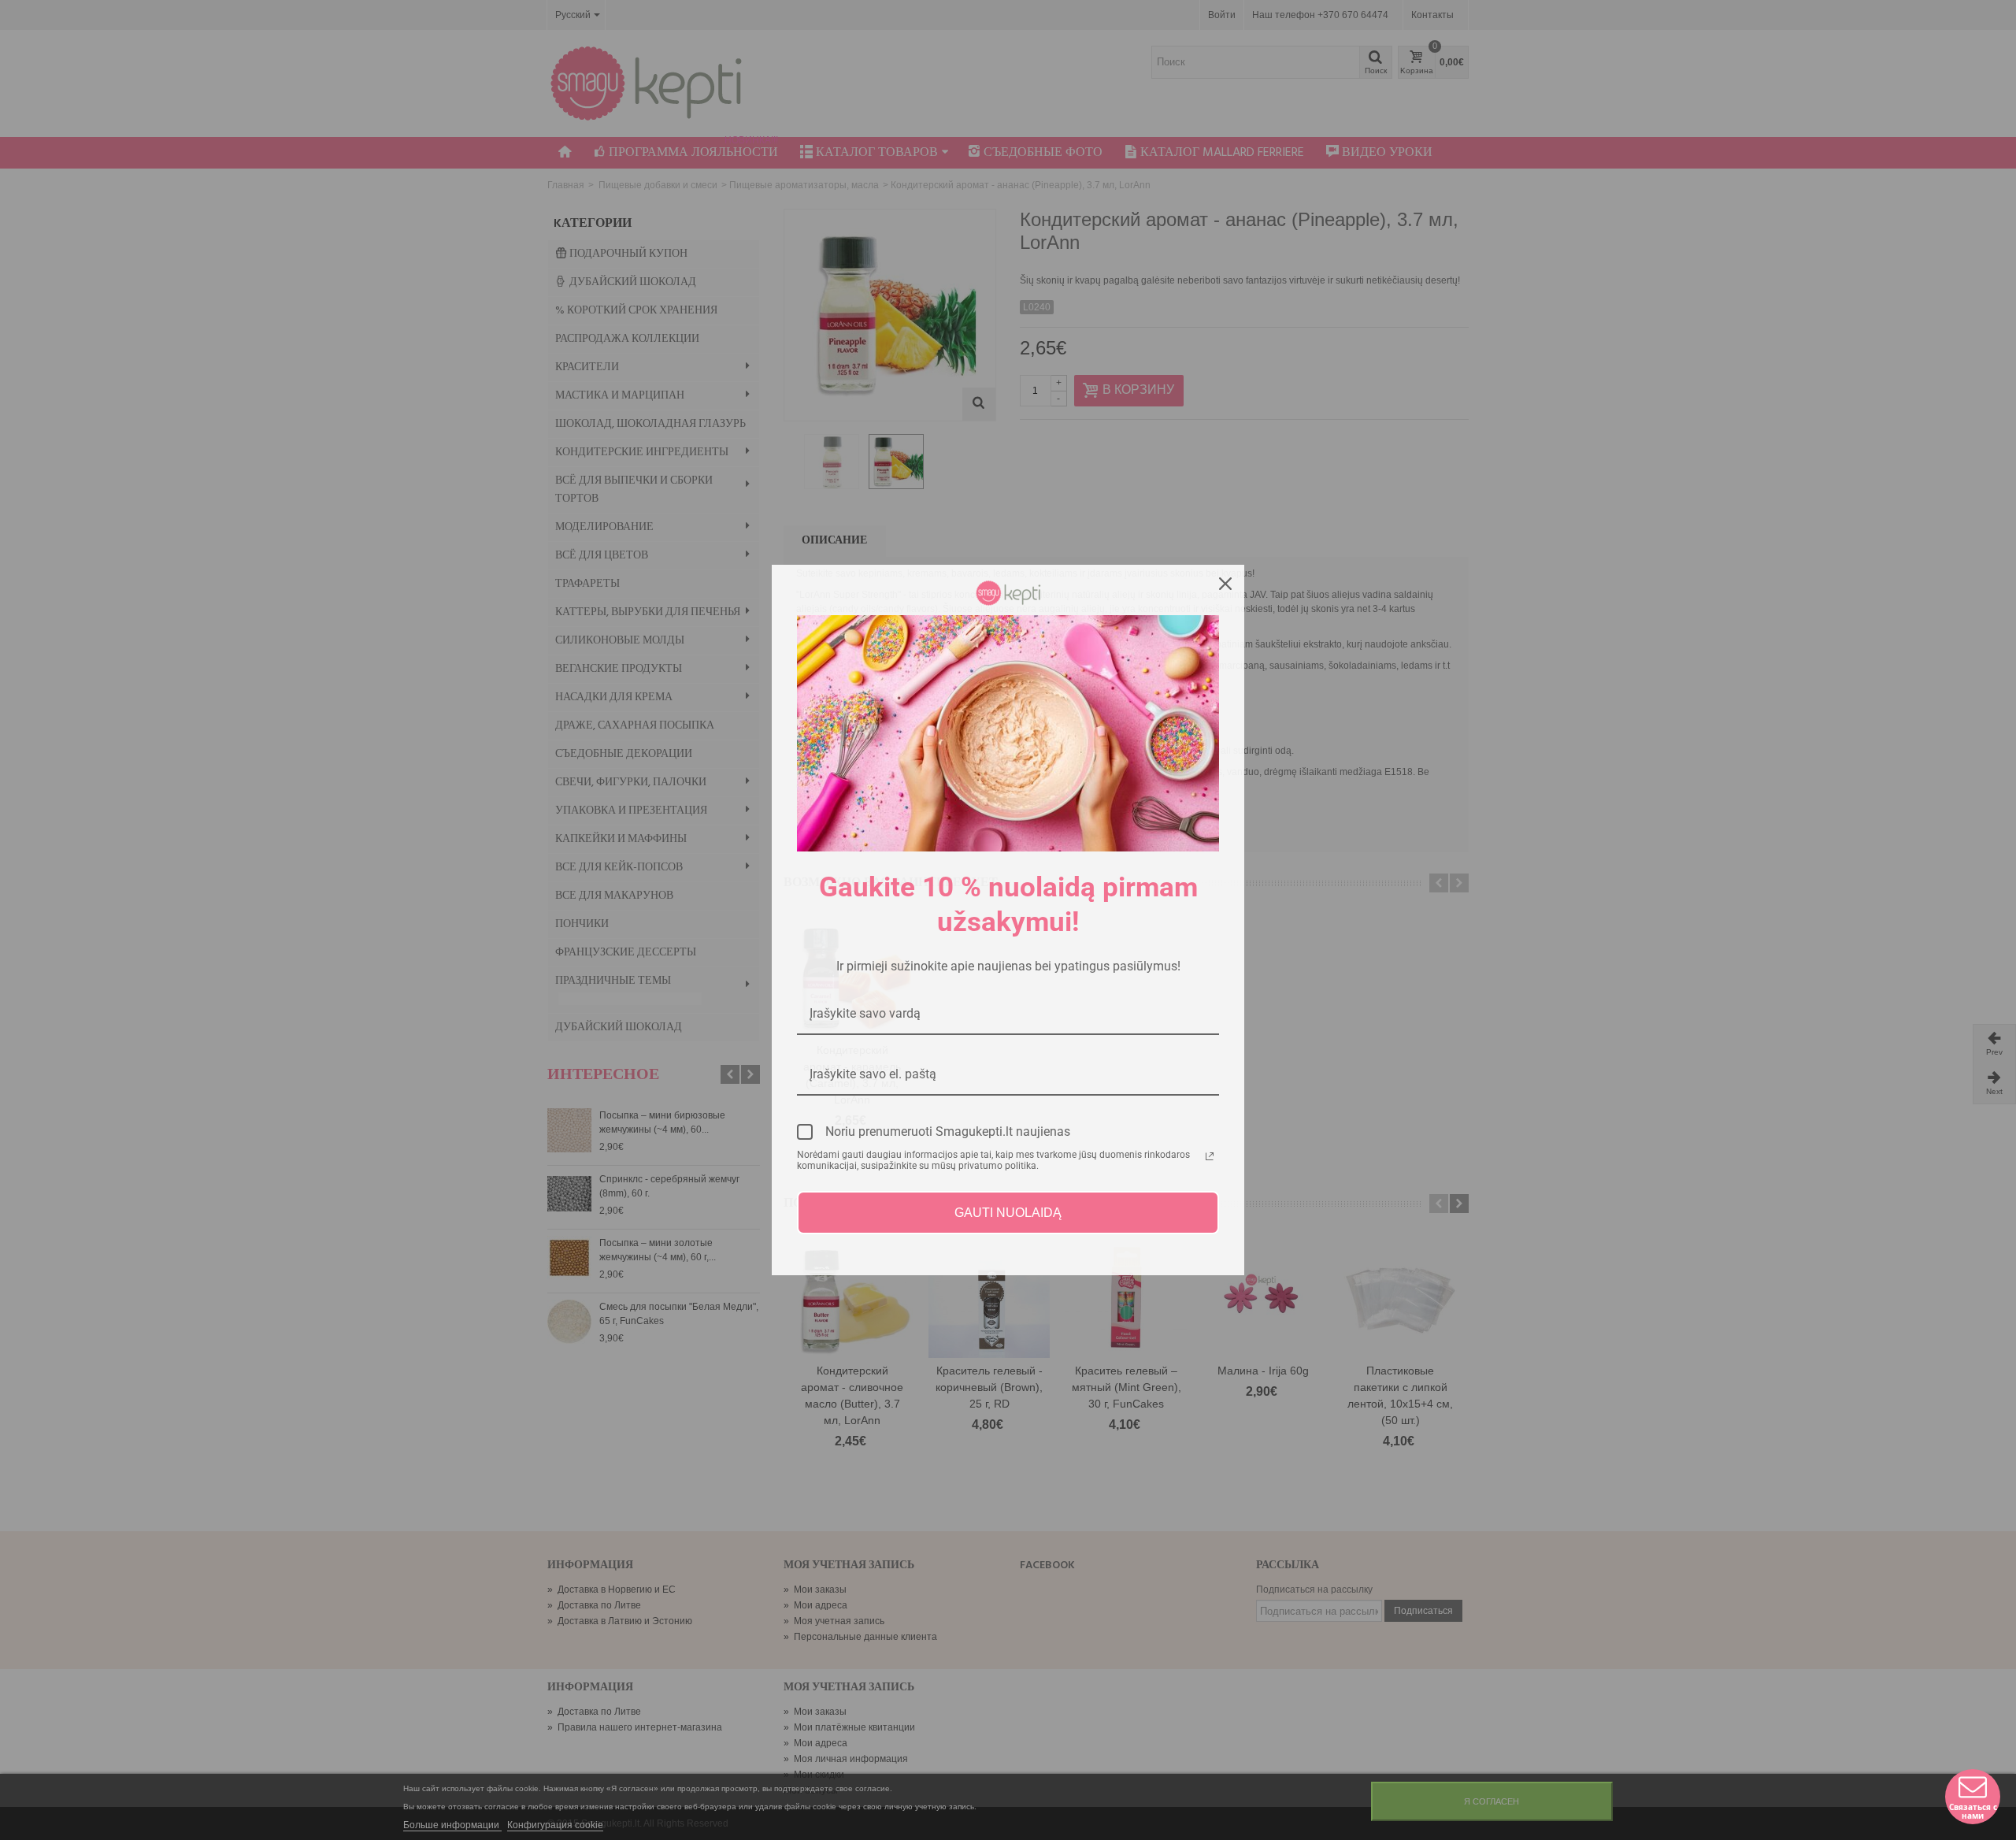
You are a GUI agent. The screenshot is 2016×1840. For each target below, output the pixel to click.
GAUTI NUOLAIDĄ (1008, 1213)
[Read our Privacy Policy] (1210, 1156)
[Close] (1225, 584)
